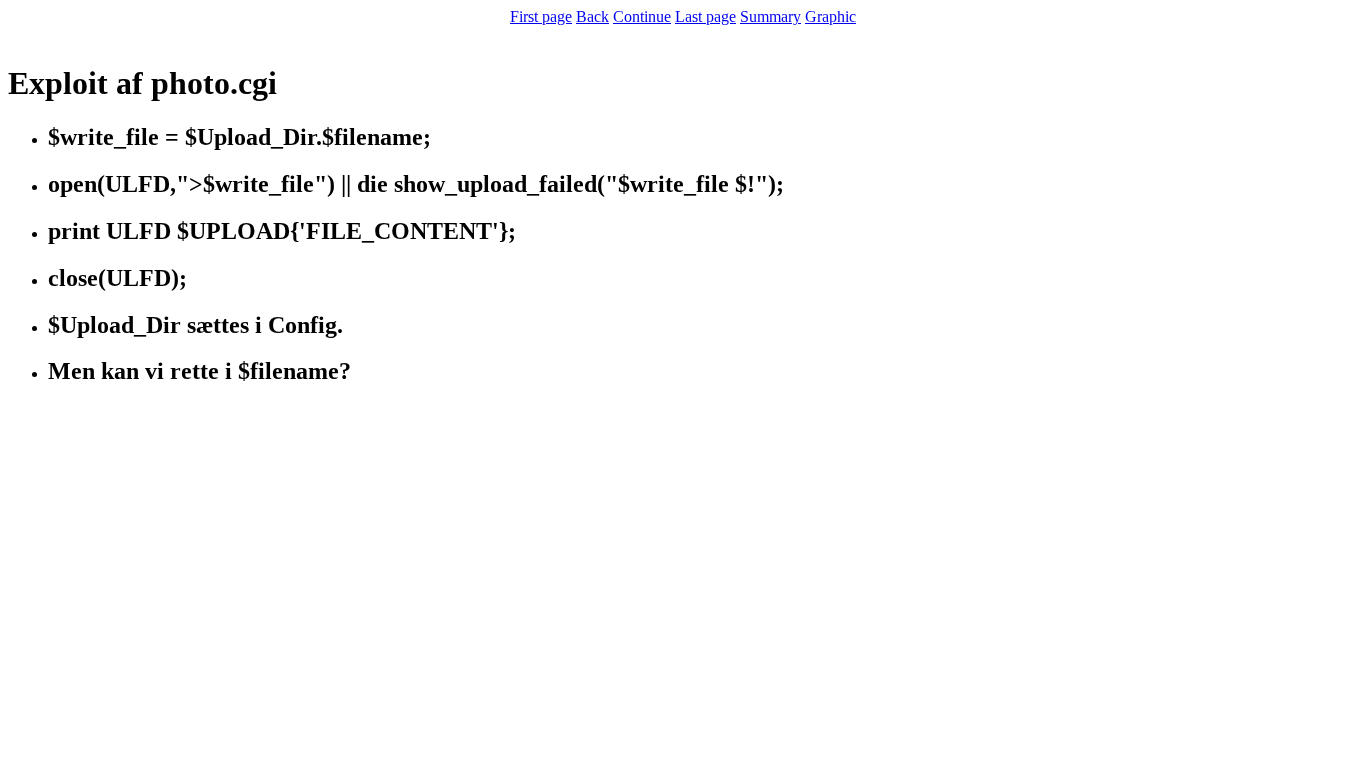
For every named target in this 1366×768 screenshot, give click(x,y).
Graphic (830, 16)
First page (541, 16)
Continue (642, 16)
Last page (705, 16)
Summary (770, 16)
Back (592, 16)
